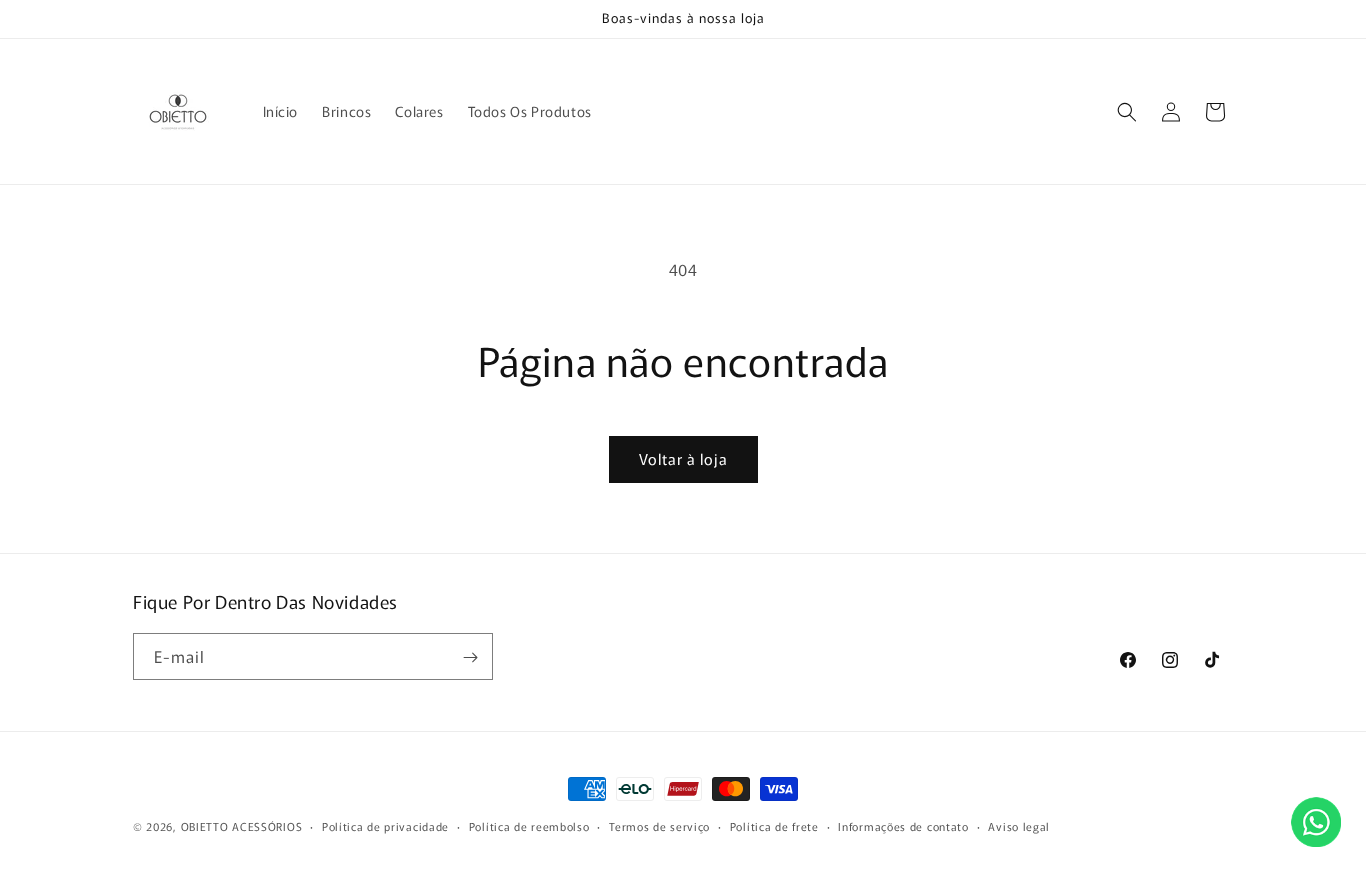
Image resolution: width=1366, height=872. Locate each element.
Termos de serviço (659, 825)
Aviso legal (1019, 825)
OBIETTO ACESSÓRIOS (242, 826)
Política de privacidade (385, 825)
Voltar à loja (683, 458)
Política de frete (774, 825)
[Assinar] (470, 657)
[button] (1127, 112)
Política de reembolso (529, 825)
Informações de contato (903, 825)
